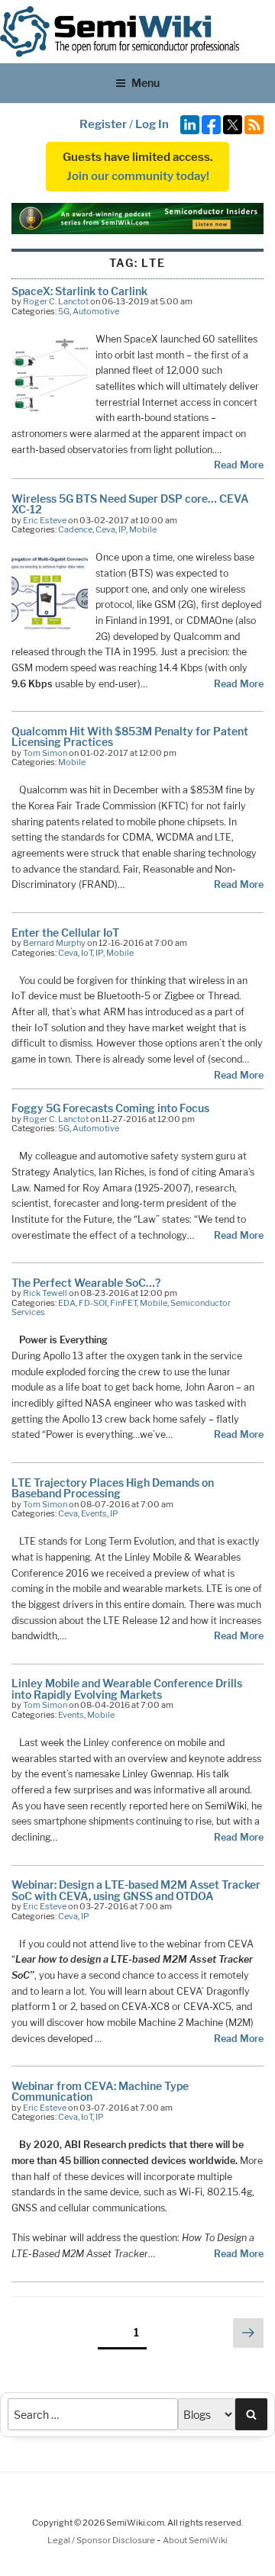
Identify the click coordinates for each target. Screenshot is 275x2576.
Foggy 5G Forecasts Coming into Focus (110, 1108)
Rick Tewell (45, 1293)
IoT (87, 953)
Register (103, 124)
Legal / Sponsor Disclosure (102, 2540)
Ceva (105, 529)
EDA (67, 1303)
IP (122, 529)
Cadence (75, 529)
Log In (152, 124)
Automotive (96, 311)
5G (64, 311)
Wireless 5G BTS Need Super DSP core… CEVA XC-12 (130, 504)
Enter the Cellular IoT (65, 933)
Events (94, 1513)
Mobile (143, 529)
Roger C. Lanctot (56, 301)
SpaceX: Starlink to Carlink (79, 291)
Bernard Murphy (54, 943)
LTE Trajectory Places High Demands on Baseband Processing (113, 1488)
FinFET (123, 1303)
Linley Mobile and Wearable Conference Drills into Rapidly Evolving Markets (127, 1688)
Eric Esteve (45, 520)
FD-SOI (93, 1303)
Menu (146, 83)
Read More (239, 465)
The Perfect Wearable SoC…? (86, 1283)
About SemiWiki (195, 2540)
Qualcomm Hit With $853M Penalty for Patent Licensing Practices (130, 736)
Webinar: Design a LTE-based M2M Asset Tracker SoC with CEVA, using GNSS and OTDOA (136, 1890)
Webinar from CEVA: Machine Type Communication (100, 2091)
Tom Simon (45, 753)
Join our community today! (138, 176)
